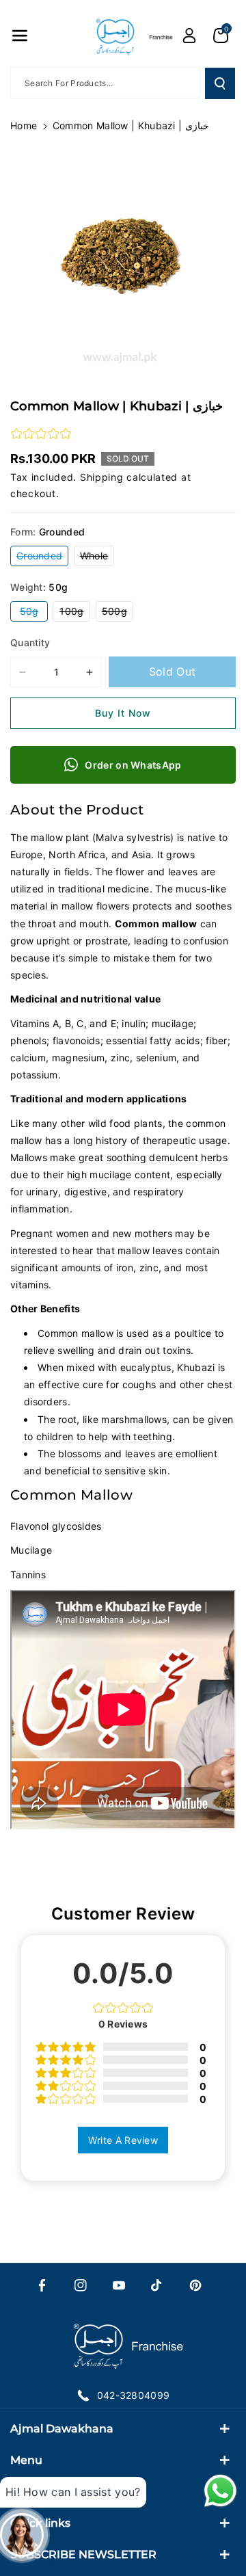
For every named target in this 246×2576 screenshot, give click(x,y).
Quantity (30, 642)
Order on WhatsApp (133, 765)
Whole (97, 558)
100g (75, 613)
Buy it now (123, 713)
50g (34, 613)
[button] (20, 36)
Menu (26, 2460)
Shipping (102, 477)
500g (118, 613)
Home (24, 125)
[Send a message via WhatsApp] (220, 2491)
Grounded (42, 558)
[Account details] (189, 36)
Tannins (28, 1575)
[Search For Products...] (220, 83)
